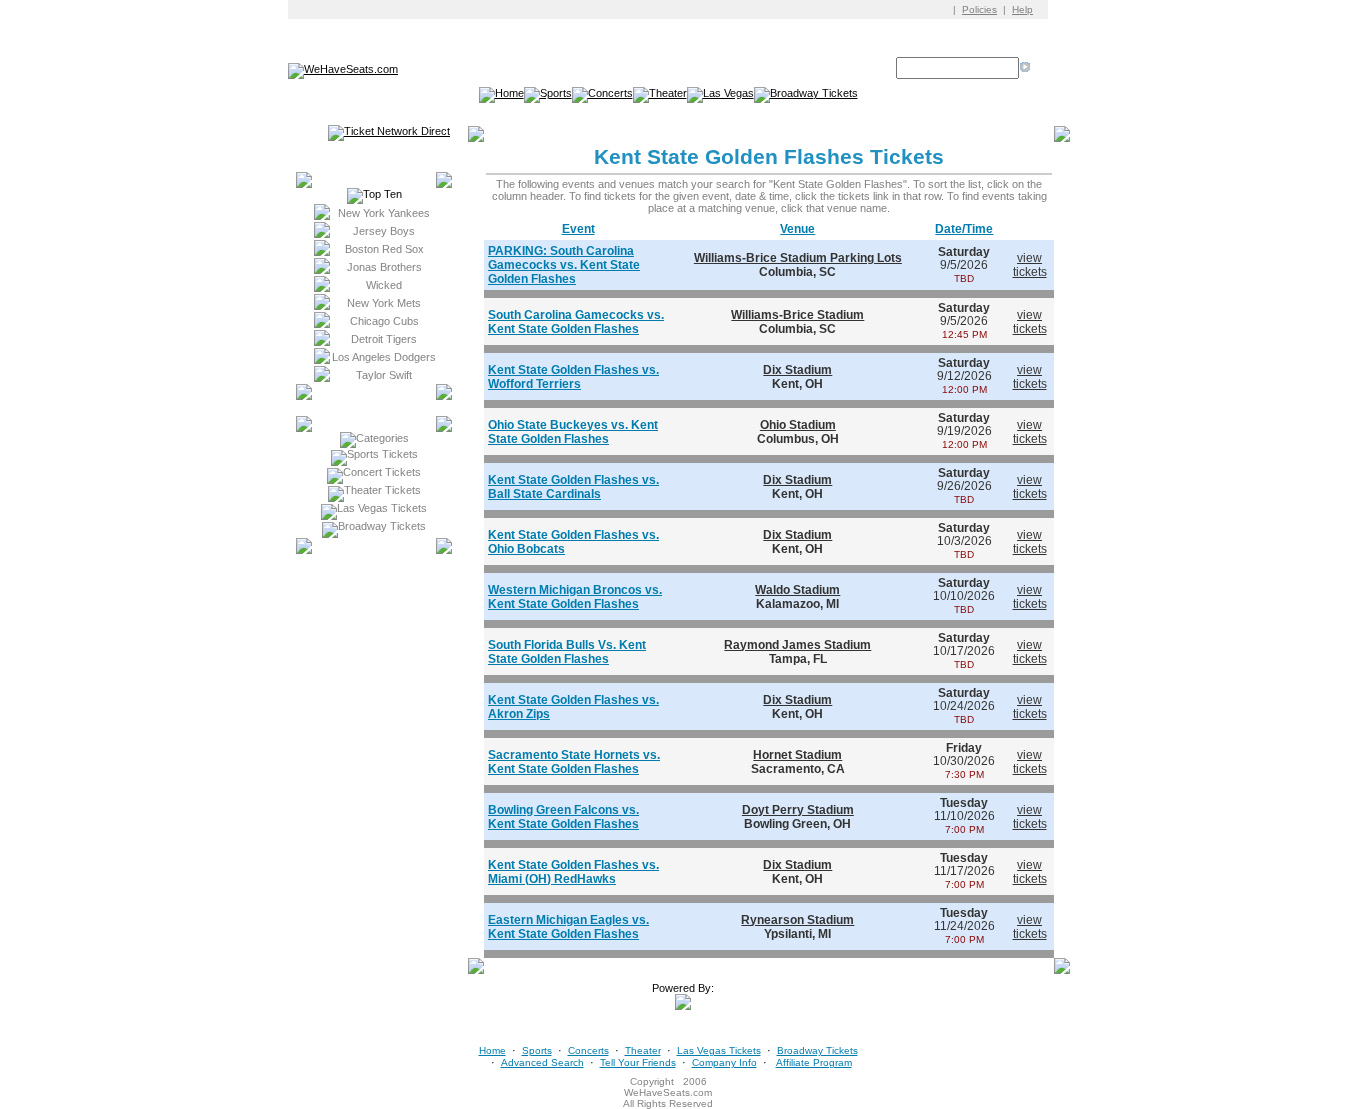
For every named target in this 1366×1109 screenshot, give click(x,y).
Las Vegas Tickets (382, 508)
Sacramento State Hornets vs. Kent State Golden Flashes (574, 762)
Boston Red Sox (384, 249)
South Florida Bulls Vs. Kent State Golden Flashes (567, 652)
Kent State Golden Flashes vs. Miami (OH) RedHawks (573, 872)
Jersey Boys (384, 231)
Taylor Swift (384, 375)
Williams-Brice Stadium (797, 315)
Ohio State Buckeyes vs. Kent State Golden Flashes (573, 432)
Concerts (588, 1050)
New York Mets (384, 303)
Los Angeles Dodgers (384, 357)
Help (1022, 9)
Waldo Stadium (797, 590)
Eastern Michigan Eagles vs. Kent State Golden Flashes (568, 927)
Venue (797, 229)
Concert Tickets (382, 472)
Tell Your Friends (638, 1062)
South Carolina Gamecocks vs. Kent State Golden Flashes (576, 322)
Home (492, 1050)
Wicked (384, 285)
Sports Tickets (382, 454)
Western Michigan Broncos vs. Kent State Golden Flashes (575, 597)
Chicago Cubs (384, 321)
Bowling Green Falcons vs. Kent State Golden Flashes (563, 817)
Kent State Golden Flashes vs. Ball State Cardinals (573, 487)
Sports (537, 1050)
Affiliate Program (814, 1062)
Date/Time (964, 229)
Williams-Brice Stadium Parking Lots (798, 258)
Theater (643, 1050)
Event (578, 229)
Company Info (724, 1062)
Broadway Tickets (382, 526)
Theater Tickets (382, 490)
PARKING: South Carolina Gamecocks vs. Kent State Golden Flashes (564, 265)
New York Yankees (384, 213)
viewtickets (1030, 265)
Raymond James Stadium (797, 645)
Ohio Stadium (798, 425)
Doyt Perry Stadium (798, 810)
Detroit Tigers (384, 339)
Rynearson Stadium (797, 920)
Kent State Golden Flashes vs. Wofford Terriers (573, 377)
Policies (979, 9)
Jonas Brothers (384, 267)
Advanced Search (542, 1062)
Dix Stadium (797, 370)
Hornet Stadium (797, 755)
